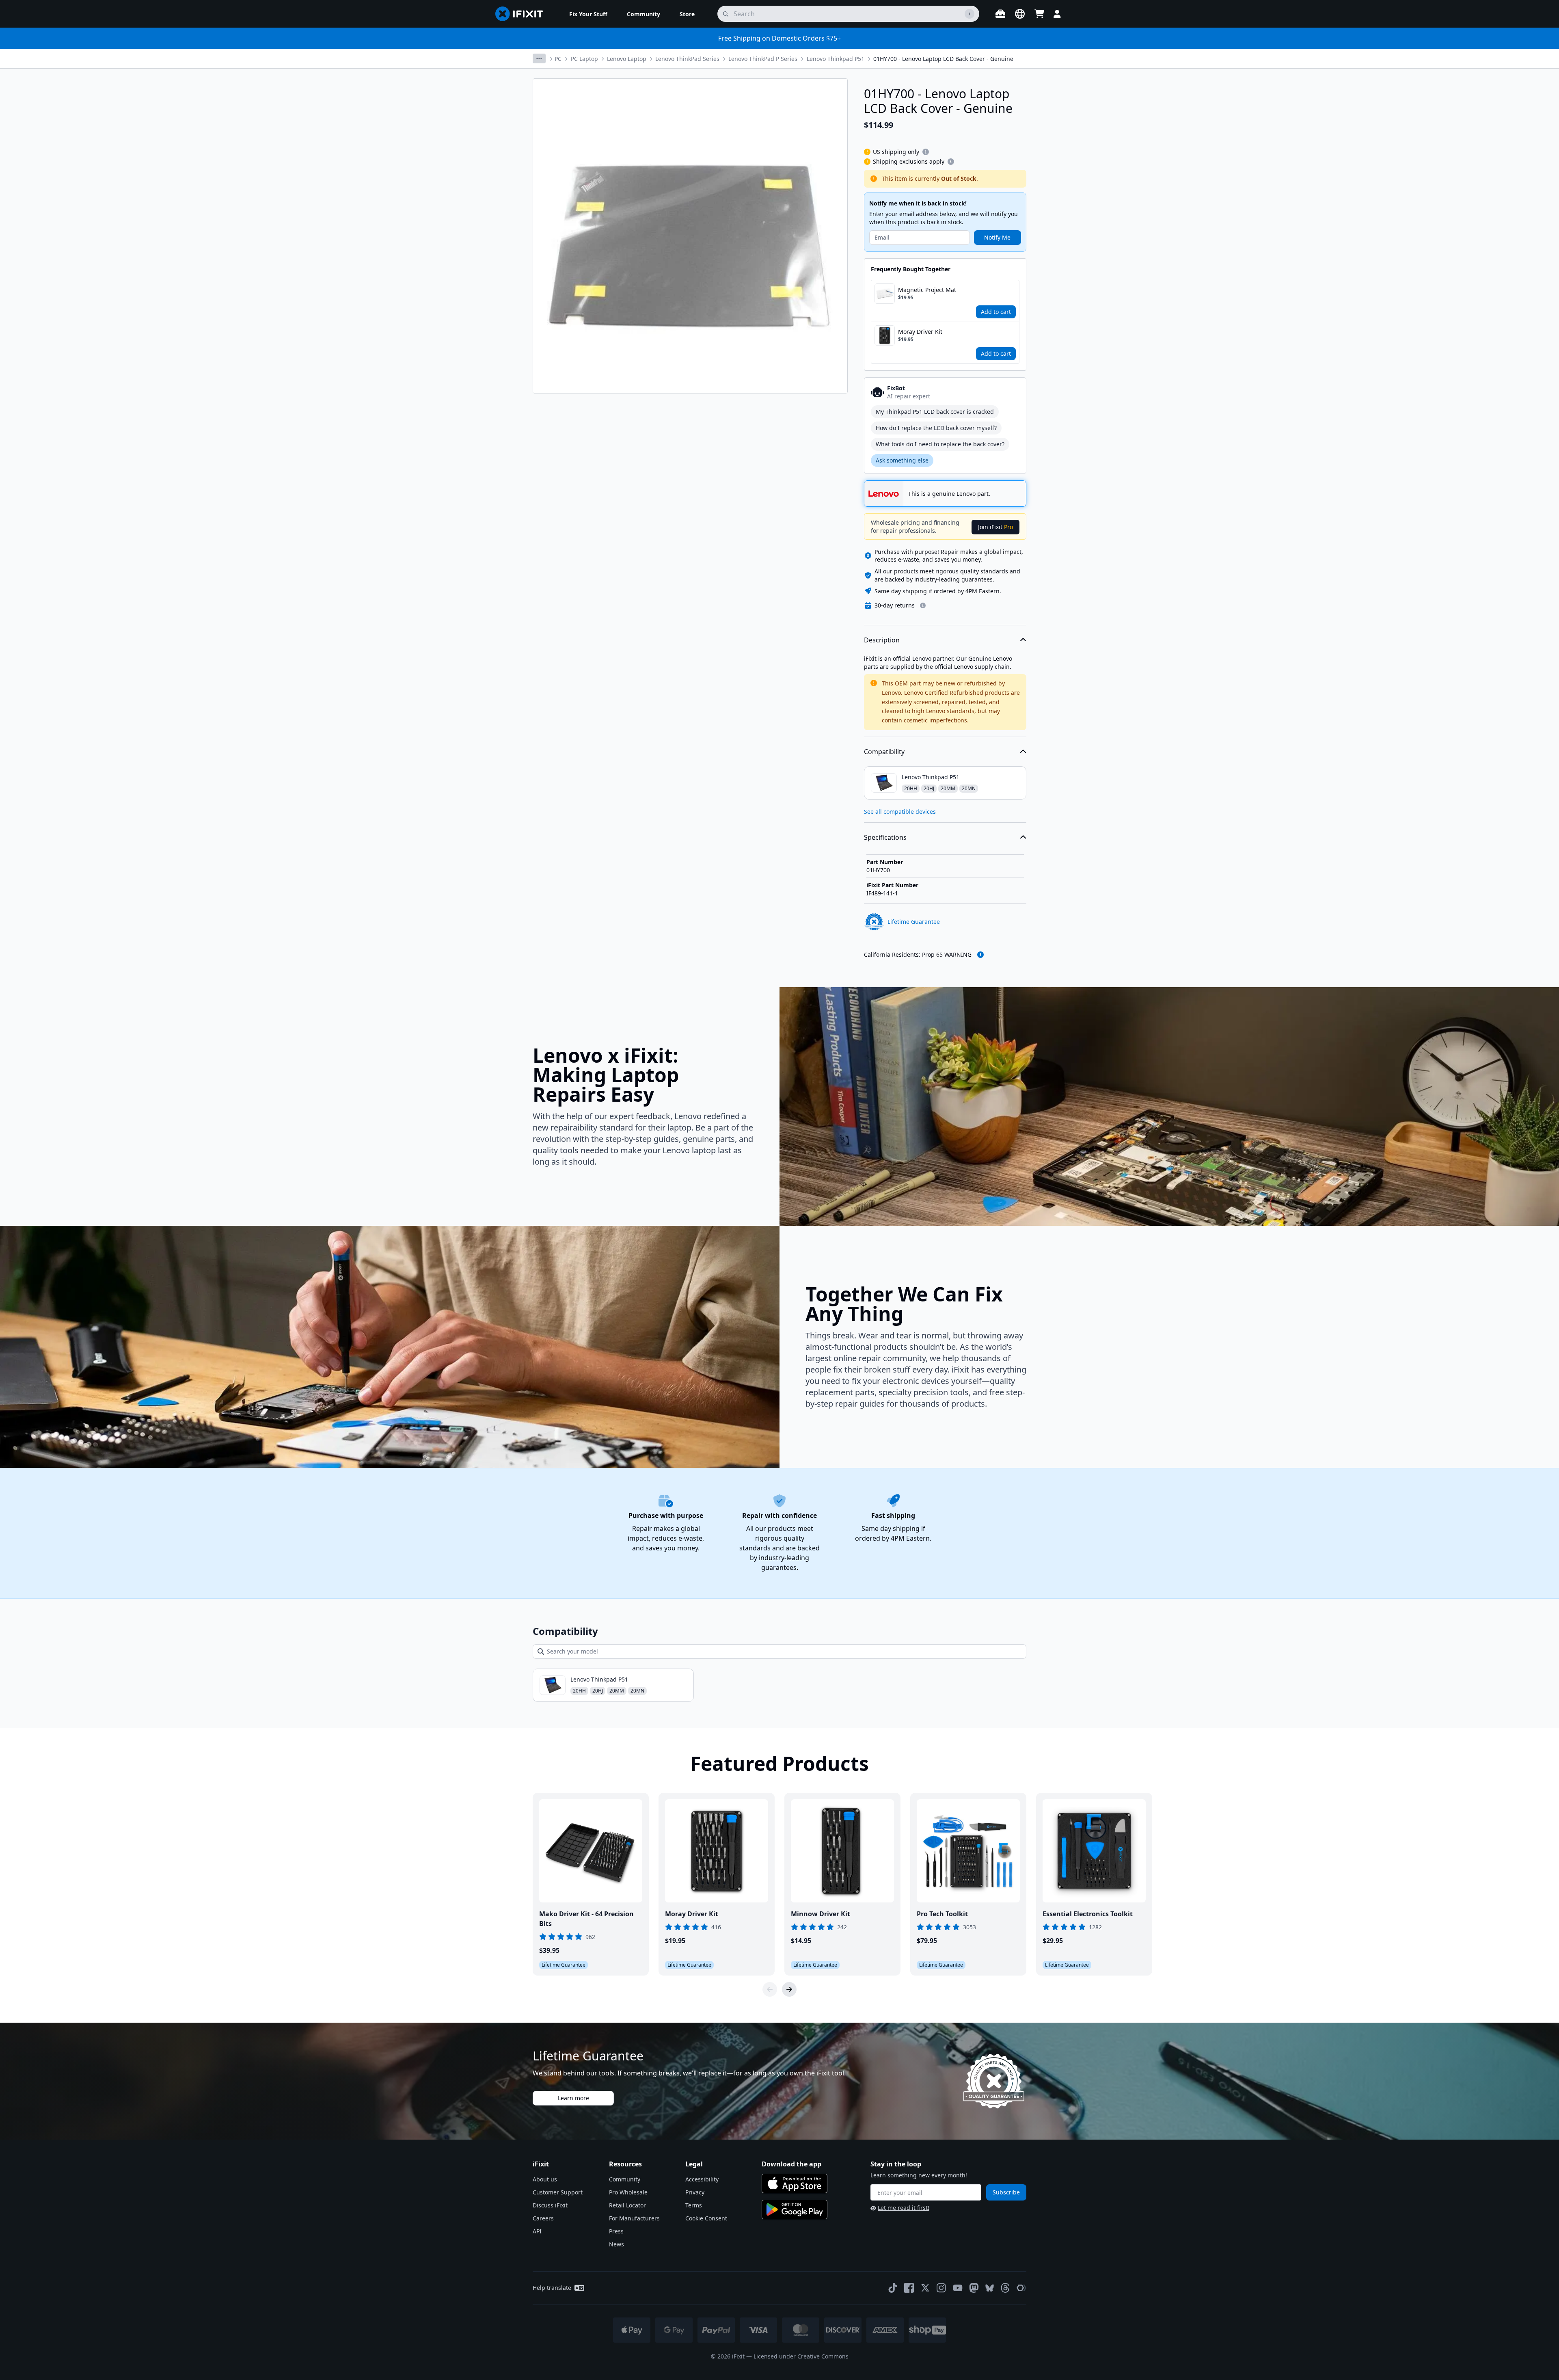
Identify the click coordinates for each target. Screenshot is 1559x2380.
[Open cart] (1039, 14)
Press (616, 2231)
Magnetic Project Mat (927, 290)
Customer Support (558, 2192)
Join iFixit (995, 527)
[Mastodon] (974, 2288)
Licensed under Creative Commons (801, 2356)
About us (545, 2179)
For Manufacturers (634, 2218)
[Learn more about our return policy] (923, 605)
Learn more (573, 2098)
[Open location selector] (1020, 14)
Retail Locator (627, 2205)
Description (882, 640)
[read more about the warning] (980, 955)
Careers (543, 2218)
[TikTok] (893, 2288)
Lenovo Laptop (627, 59)
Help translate (552, 2288)
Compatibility (884, 752)
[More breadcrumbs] (539, 58)
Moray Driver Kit (920, 332)
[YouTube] (958, 2288)
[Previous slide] (770, 1989)
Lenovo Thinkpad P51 (836, 59)
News (616, 2244)
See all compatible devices (900, 812)
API (537, 2231)
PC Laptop (584, 59)
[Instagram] (941, 2288)
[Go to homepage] (523, 14)
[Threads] (1005, 2288)
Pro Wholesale (628, 2192)
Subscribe (1006, 2192)
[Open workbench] (1000, 14)
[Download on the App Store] (795, 2183)
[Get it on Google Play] (795, 2209)
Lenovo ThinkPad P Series (763, 59)
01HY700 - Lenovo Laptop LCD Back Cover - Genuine (943, 59)
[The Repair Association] (1021, 2288)
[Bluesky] (990, 2288)
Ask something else (902, 460)
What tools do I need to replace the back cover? (940, 444)
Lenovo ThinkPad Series (687, 59)
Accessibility (702, 2179)
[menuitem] (588, 14)
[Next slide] (789, 1989)
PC (558, 59)
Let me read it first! (904, 2208)
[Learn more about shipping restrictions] (926, 152)
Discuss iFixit (550, 2205)
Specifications (885, 837)
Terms (694, 2205)
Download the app (791, 2164)
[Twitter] (925, 2288)
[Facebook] (909, 2288)
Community (625, 2179)
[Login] (1057, 14)
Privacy (695, 2192)
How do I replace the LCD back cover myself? (936, 428)
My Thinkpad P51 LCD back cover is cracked (935, 412)
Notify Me (997, 237)
